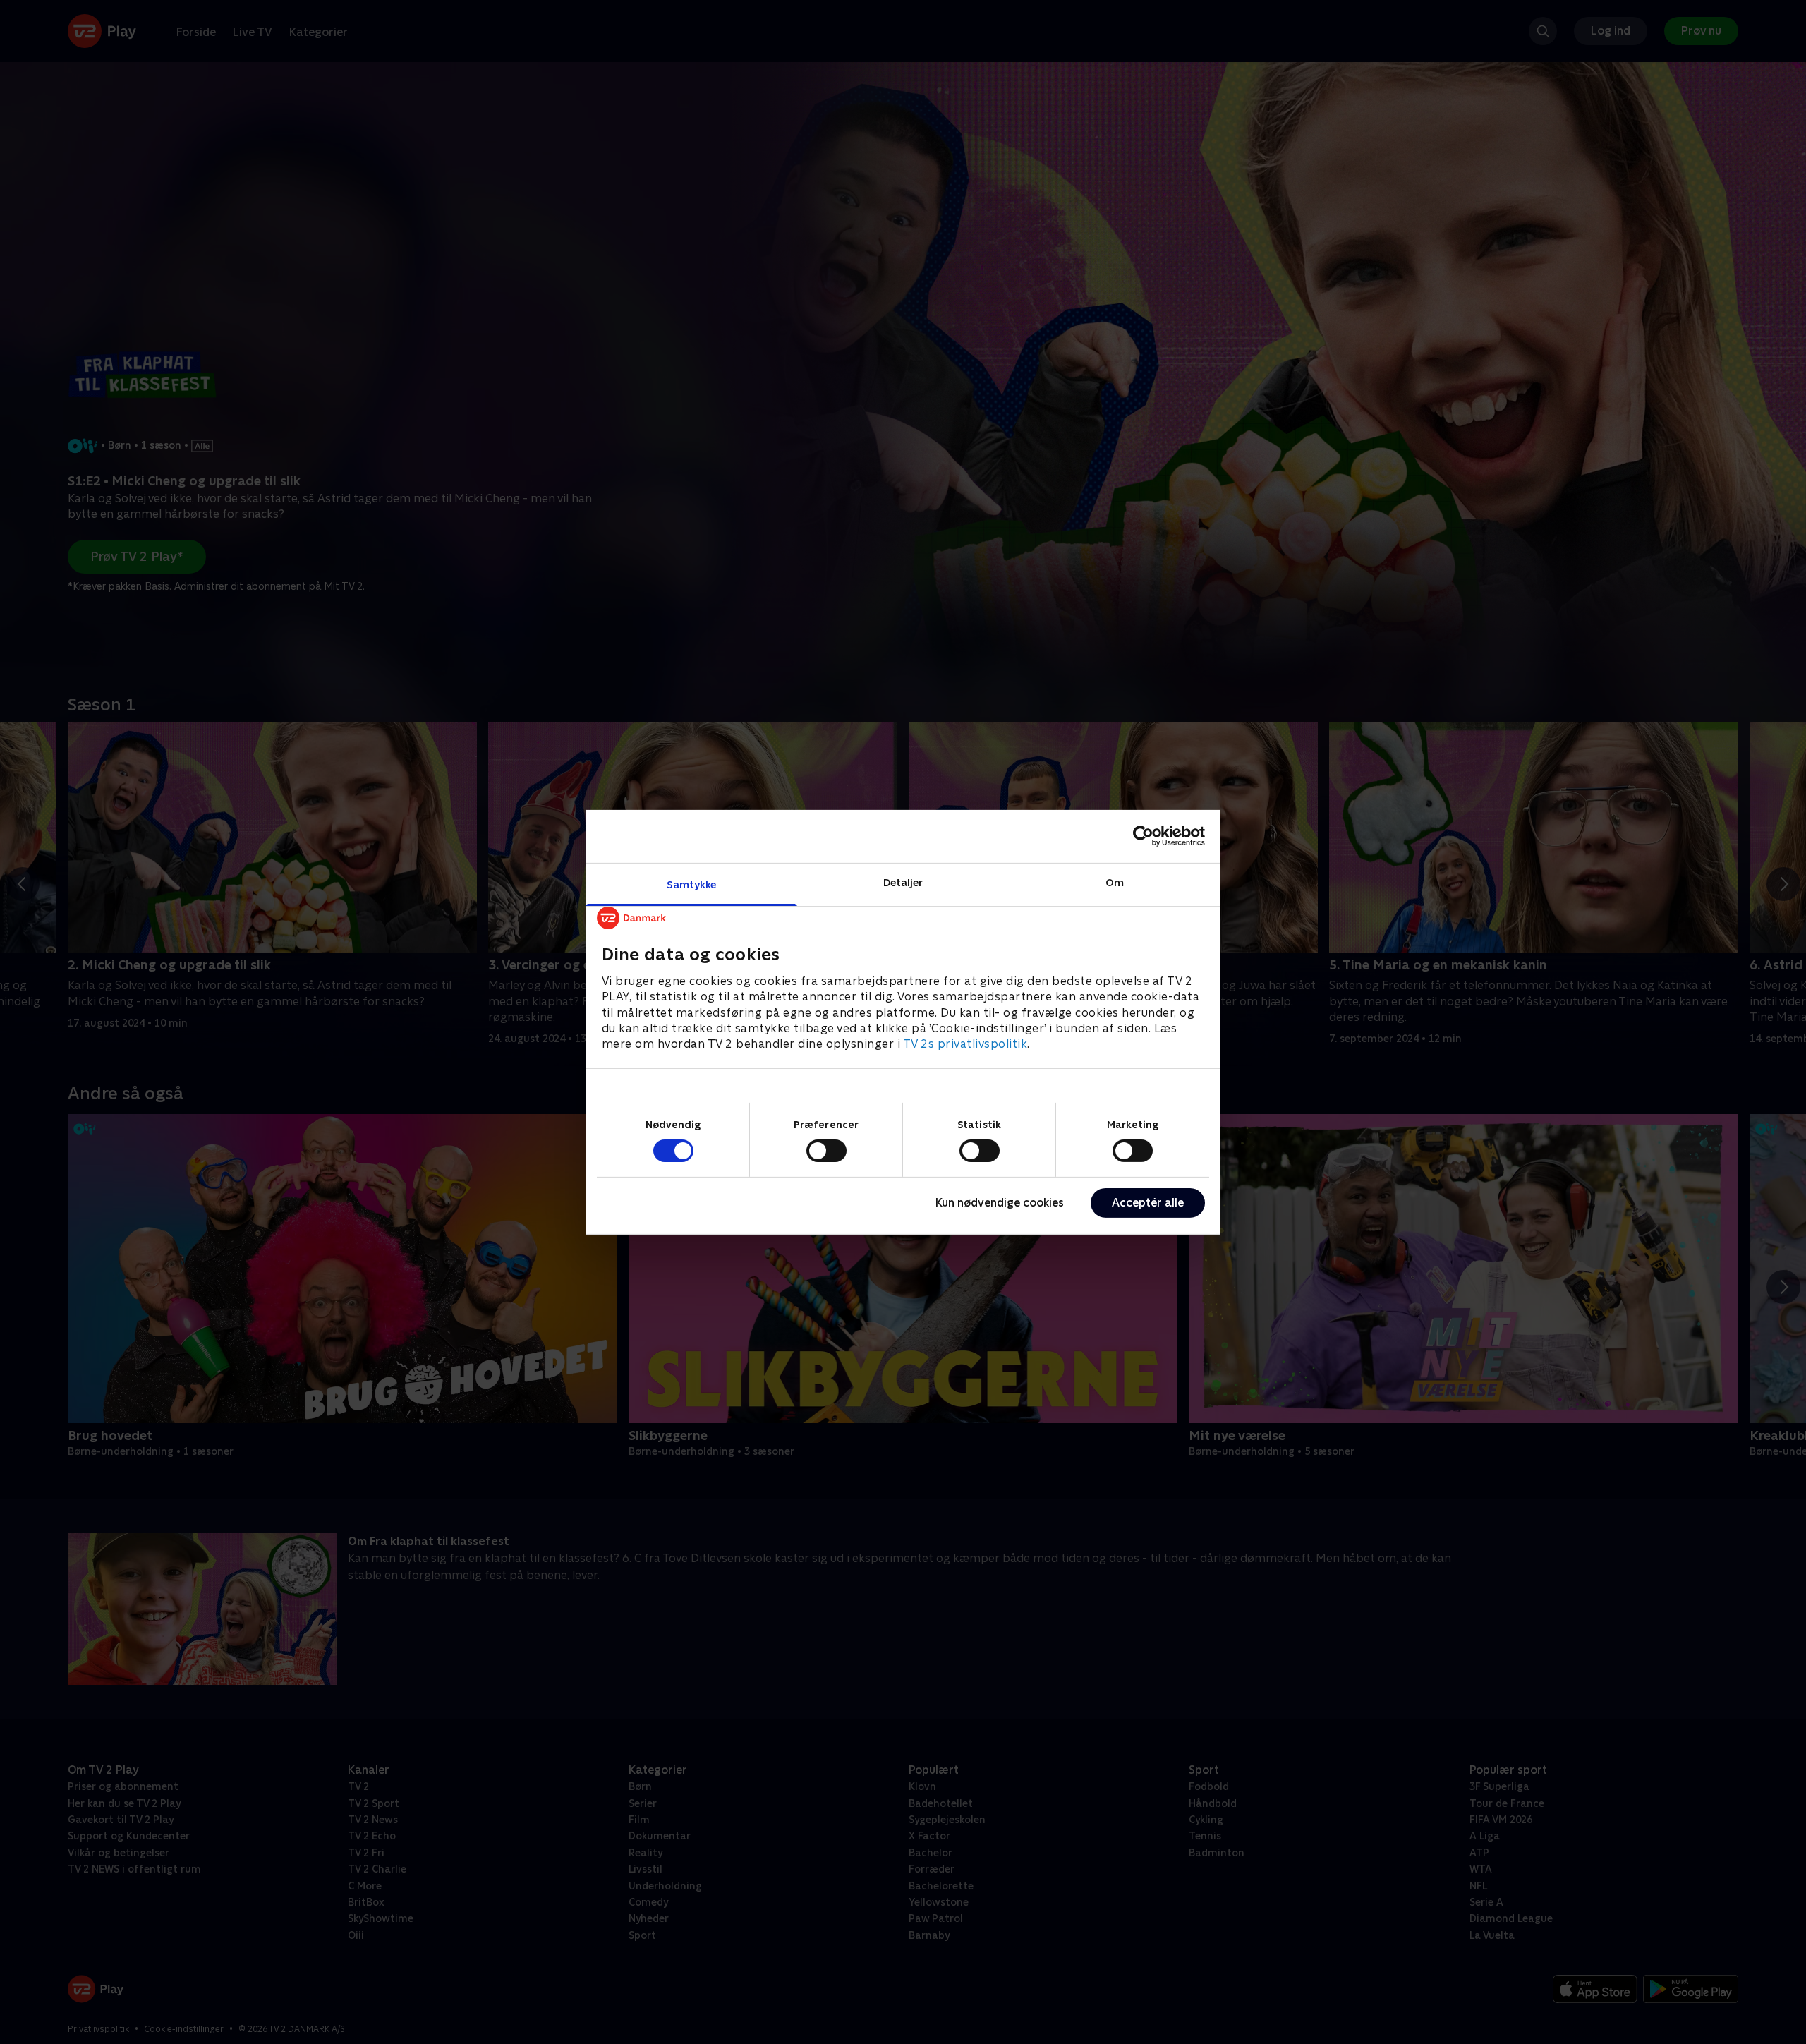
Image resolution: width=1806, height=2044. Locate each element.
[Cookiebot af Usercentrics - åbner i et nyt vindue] (1143, 836)
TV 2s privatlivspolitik (965, 1044)
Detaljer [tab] (903, 882)
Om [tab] (1115, 882)
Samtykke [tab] (692, 884)
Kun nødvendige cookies (1000, 1203)
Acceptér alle (1148, 1203)
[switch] (826, 1151)
